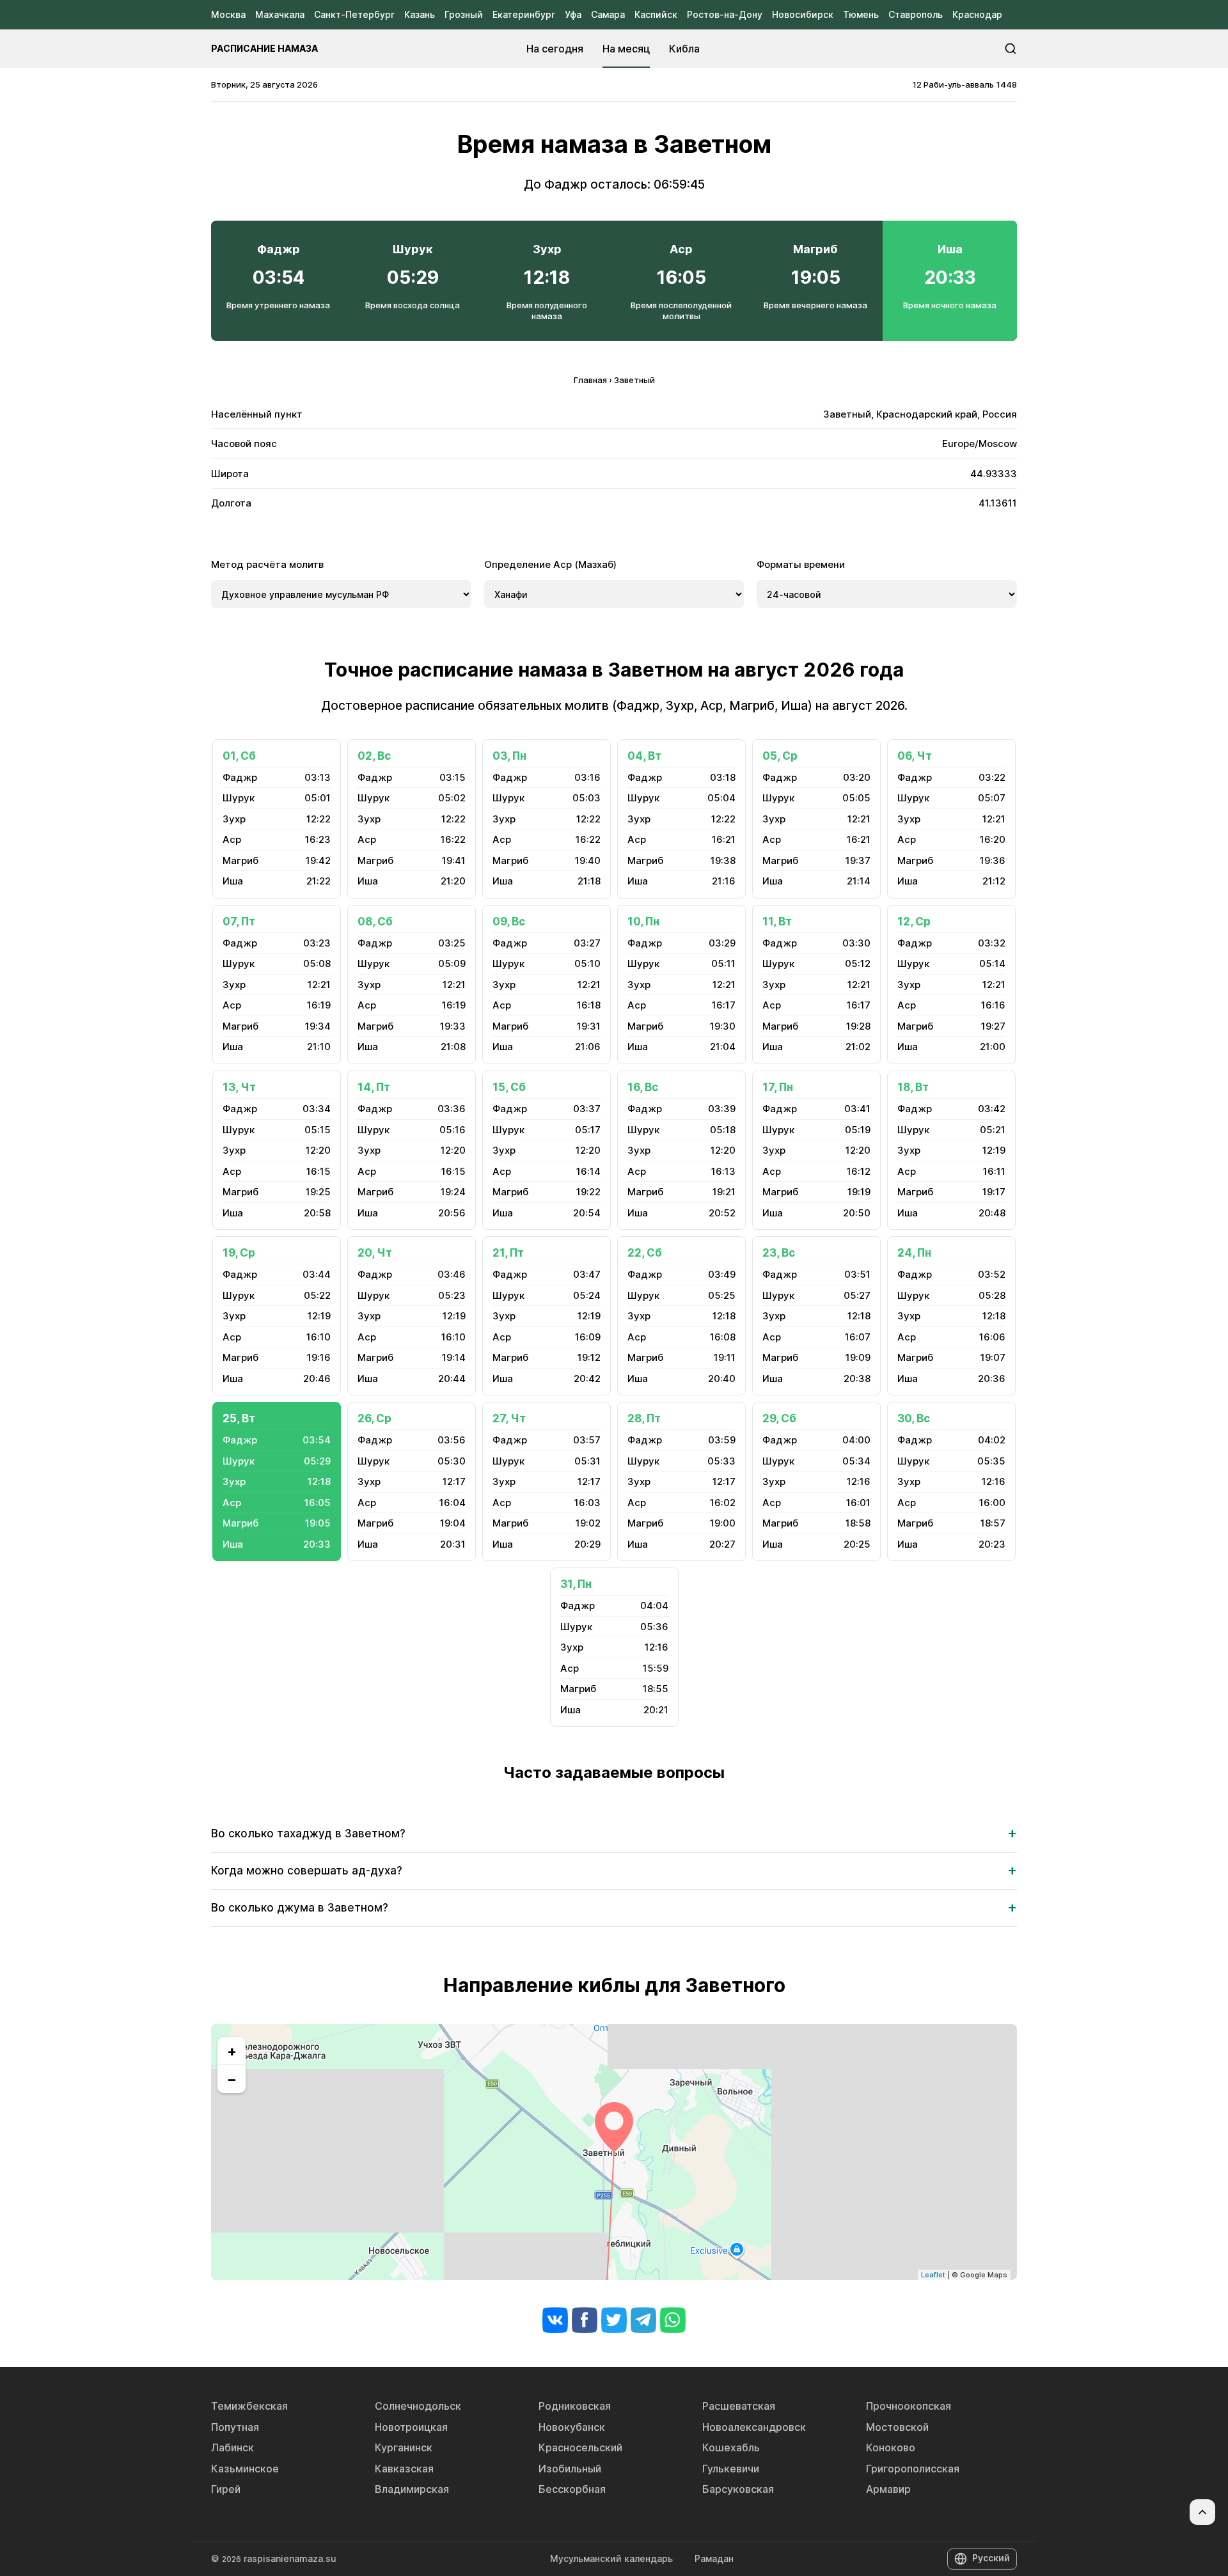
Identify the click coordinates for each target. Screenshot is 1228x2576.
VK (555, 2320)
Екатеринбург (524, 14)
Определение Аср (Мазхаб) (550, 564)
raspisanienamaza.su (290, 2558)
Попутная (235, 2427)
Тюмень (861, 14)
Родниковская (575, 2406)
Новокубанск (572, 2427)
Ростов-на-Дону (725, 14)
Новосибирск (803, 14)
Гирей (226, 2489)
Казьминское (245, 2469)
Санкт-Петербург (354, 14)
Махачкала (280, 14)
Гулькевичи (731, 2469)
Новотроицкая (411, 2427)
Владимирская (412, 2489)
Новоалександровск (754, 2427)
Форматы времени (801, 564)
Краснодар (977, 14)
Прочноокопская (909, 2406)
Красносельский (580, 2447)
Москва (228, 14)
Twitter (614, 2320)
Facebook (585, 2320)
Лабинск (232, 2447)
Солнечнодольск (418, 2406)
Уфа (573, 14)
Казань (420, 14)
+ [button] (232, 2051)
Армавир (888, 2489)
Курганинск (404, 2447)
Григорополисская (913, 2469)
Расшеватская (739, 2406)
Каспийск (656, 14)
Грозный (464, 14)
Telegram (643, 2320)
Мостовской (897, 2427)
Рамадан (714, 2558)
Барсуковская (738, 2489)
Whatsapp (673, 2320)
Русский (991, 2558)
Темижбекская (249, 2406)
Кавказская (404, 2469)
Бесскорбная (572, 2489)
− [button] (232, 2079)
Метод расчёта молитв (267, 564)
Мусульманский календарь (611, 2558)
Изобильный (570, 2469)
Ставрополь (916, 14)
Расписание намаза (264, 48)
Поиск (1011, 49)
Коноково (891, 2447)
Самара (608, 14)
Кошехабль (731, 2447)
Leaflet (933, 2275)
